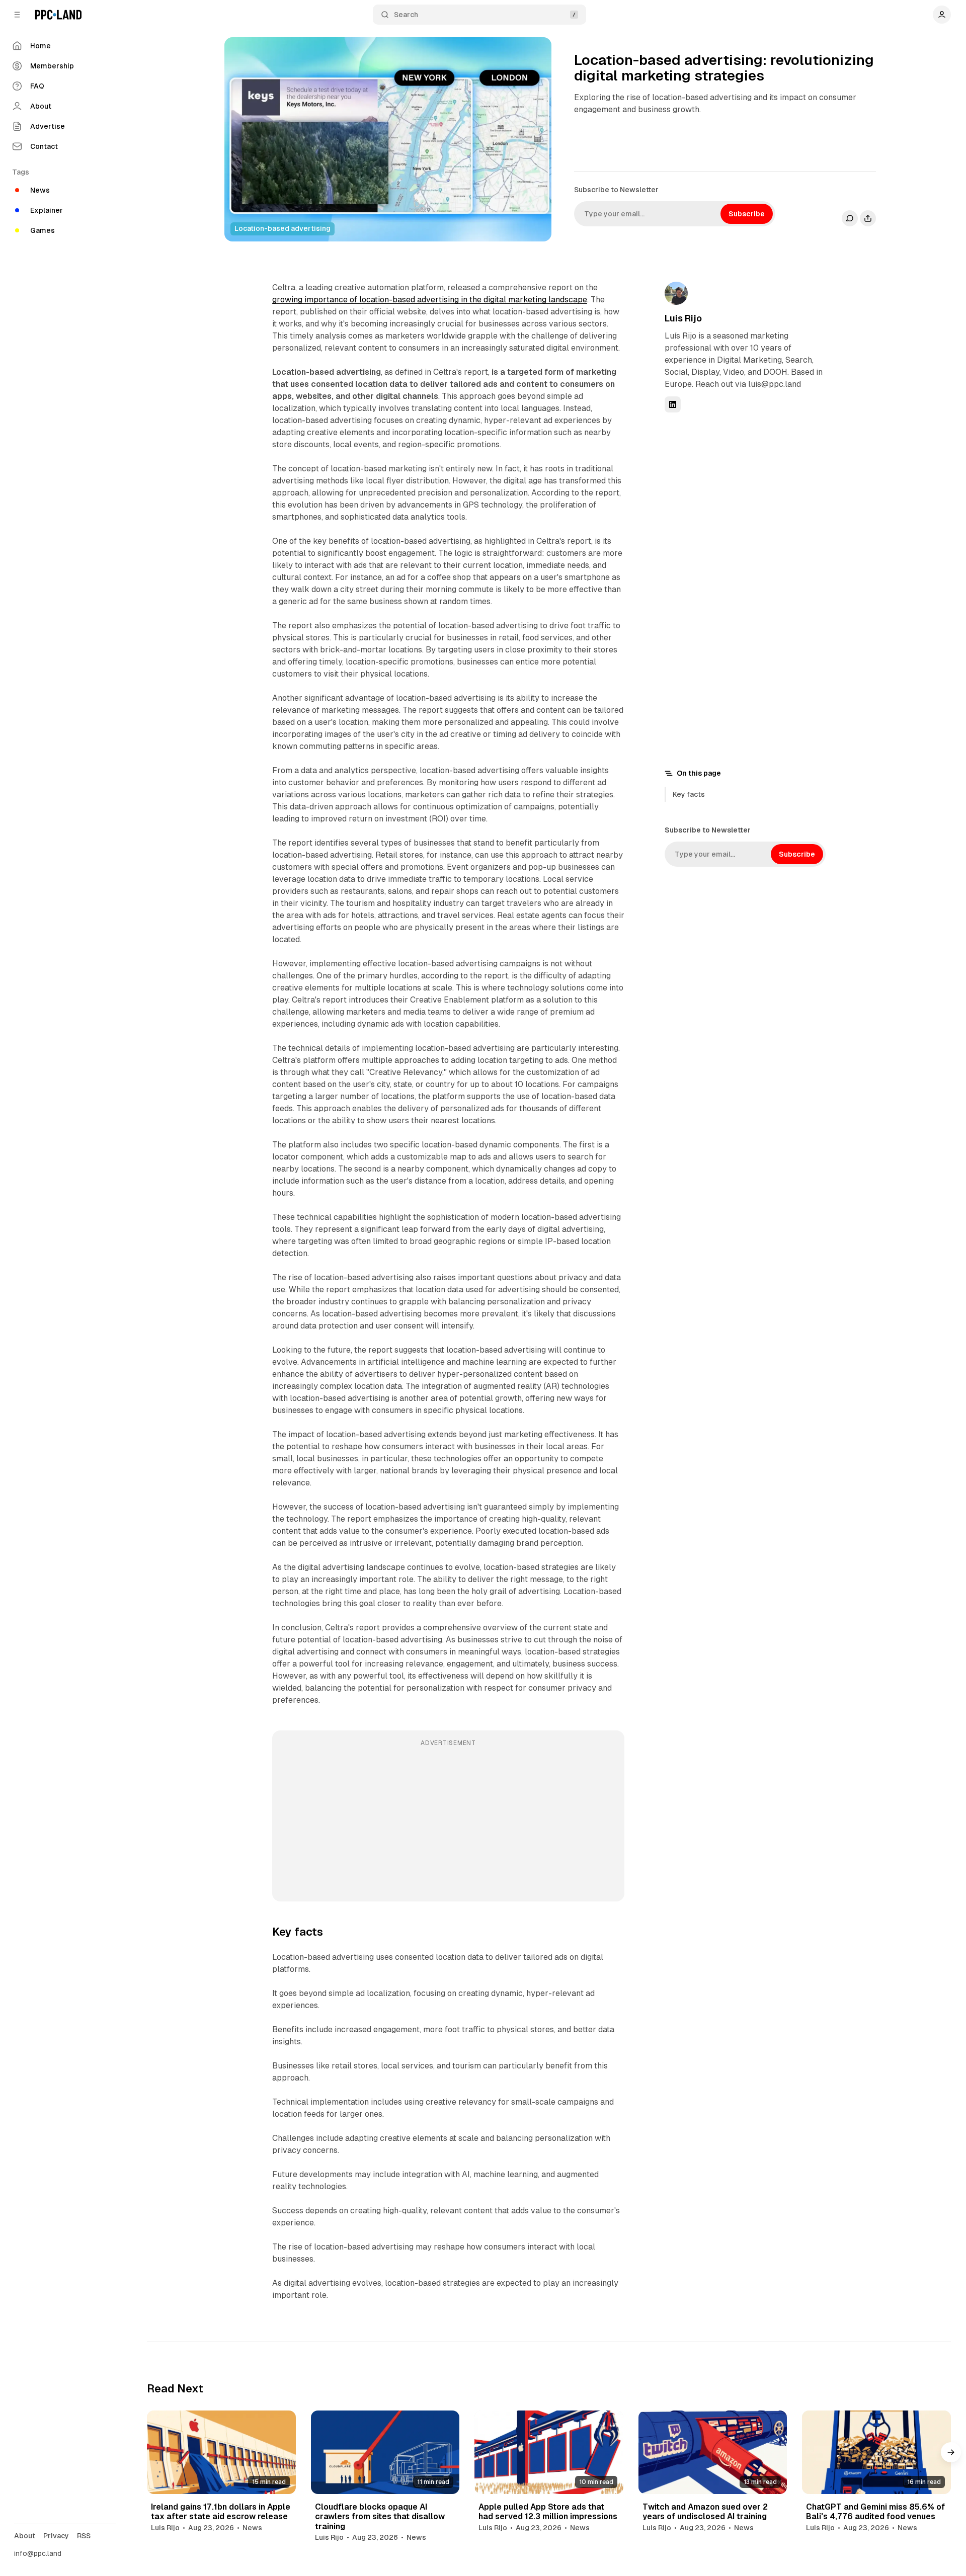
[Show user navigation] (942, 15)
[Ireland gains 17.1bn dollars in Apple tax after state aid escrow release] (221, 2452)
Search (406, 15)
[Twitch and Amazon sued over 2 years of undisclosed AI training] (713, 2452)
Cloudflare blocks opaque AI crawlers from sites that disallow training (380, 2516)
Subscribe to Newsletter (616, 190)
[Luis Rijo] (676, 293)
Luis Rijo (683, 318)
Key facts (689, 794)
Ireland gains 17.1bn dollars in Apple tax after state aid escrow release (221, 2512)
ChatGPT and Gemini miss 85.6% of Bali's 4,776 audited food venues (875, 2512)
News (252, 2528)
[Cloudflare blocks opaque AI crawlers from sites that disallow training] (385, 2452)
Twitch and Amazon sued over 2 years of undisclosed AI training (705, 2512)
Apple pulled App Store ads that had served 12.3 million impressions (548, 2512)
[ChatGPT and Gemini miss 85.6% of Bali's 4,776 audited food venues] (876, 2452)
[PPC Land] (58, 15)
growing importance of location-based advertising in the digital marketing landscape (430, 300)
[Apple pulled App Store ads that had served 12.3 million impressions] (549, 2452)
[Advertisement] (448, 1823)
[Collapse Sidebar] (17, 15)
